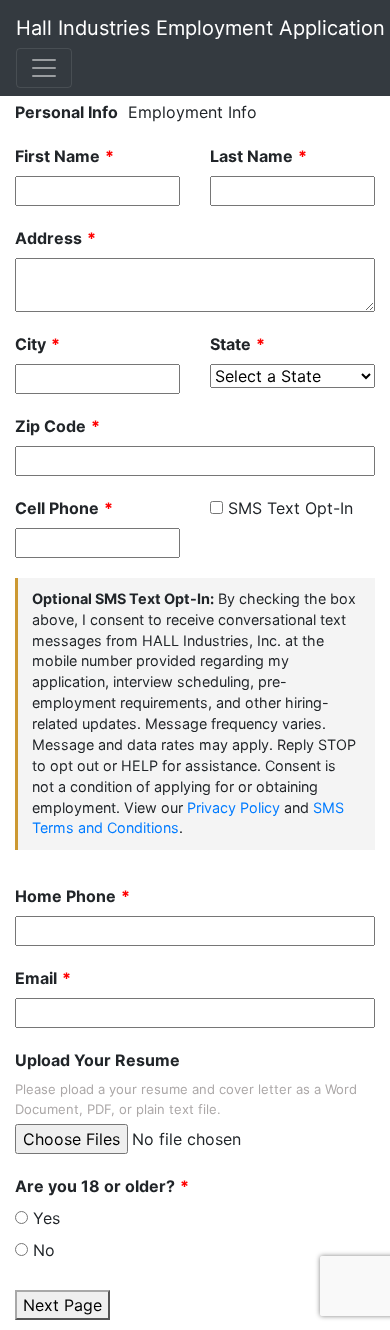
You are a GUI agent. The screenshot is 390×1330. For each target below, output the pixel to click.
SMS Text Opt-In (290, 508)
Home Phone (65, 896)
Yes (46, 1218)
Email (36, 978)
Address (48, 238)
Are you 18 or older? (95, 1186)
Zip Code (50, 426)
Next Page (62, 1305)
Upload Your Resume (97, 1060)
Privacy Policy (233, 807)
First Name (57, 156)
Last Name (251, 156)
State (230, 344)
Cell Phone (57, 508)
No (44, 1250)
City (30, 344)
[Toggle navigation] (44, 68)
